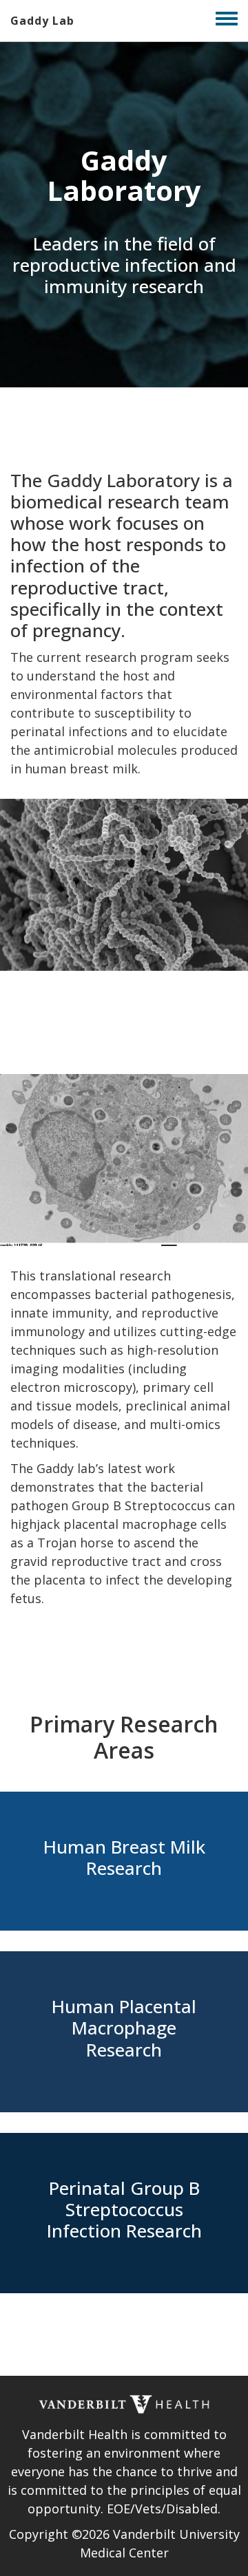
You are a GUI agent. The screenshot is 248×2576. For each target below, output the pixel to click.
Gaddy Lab (42, 21)
